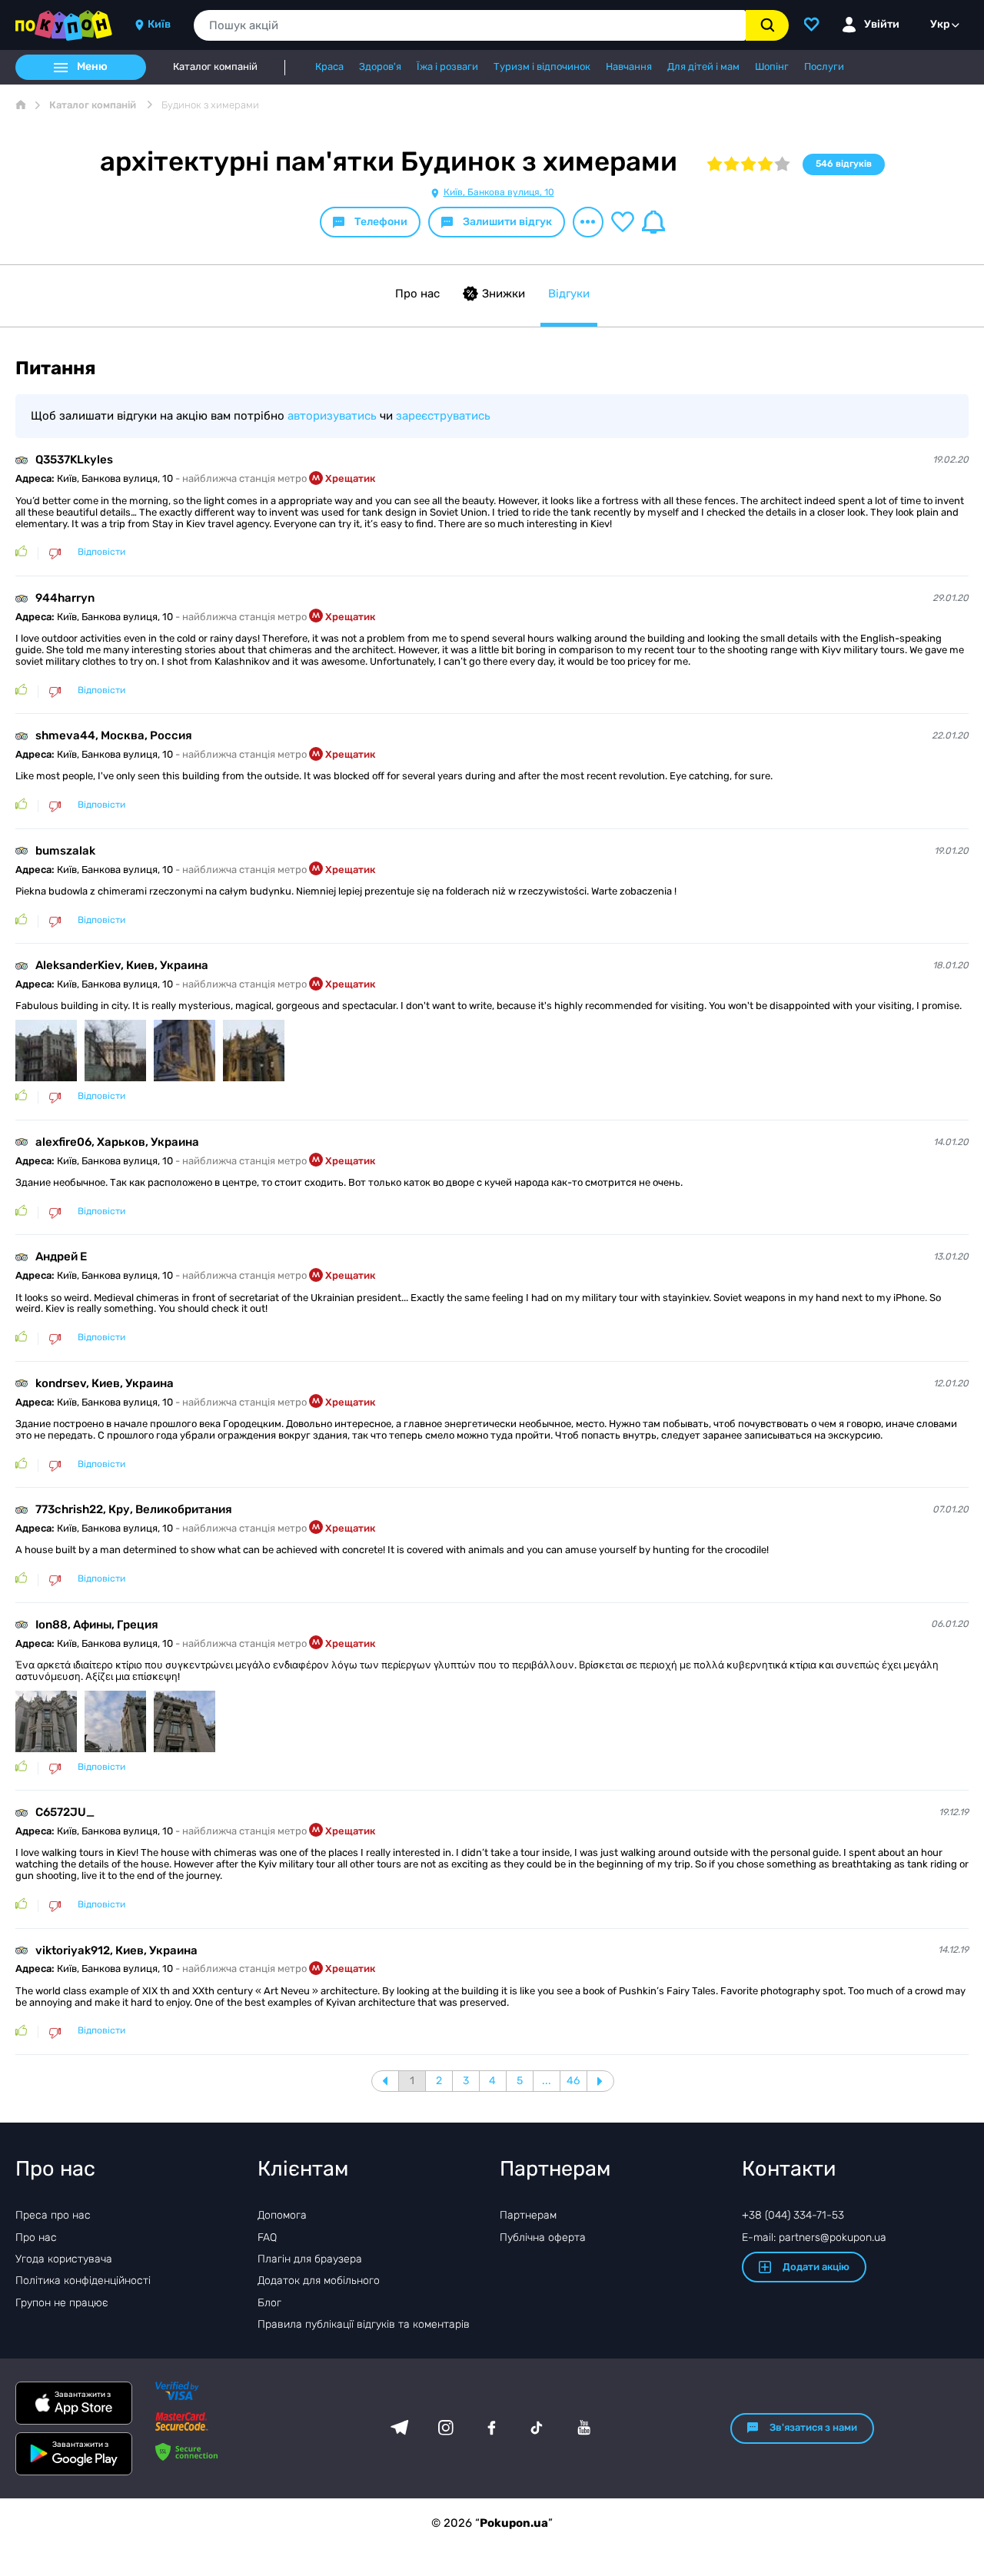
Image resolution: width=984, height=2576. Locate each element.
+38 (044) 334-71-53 (793, 2215)
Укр (940, 24)
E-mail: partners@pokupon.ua (814, 2237)
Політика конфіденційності (83, 2281)
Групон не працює (62, 2303)
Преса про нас (53, 2215)
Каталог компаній (215, 67)
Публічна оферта (543, 2237)
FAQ (267, 2237)
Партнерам (528, 2215)
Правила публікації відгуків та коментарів (364, 2324)
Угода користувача (64, 2259)
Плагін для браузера (310, 2259)
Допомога (282, 2215)
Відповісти (101, 552)
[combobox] (470, 25)
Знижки (504, 294)
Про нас (417, 294)
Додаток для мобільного (319, 2281)
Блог (269, 2303)
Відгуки (569, 294)
